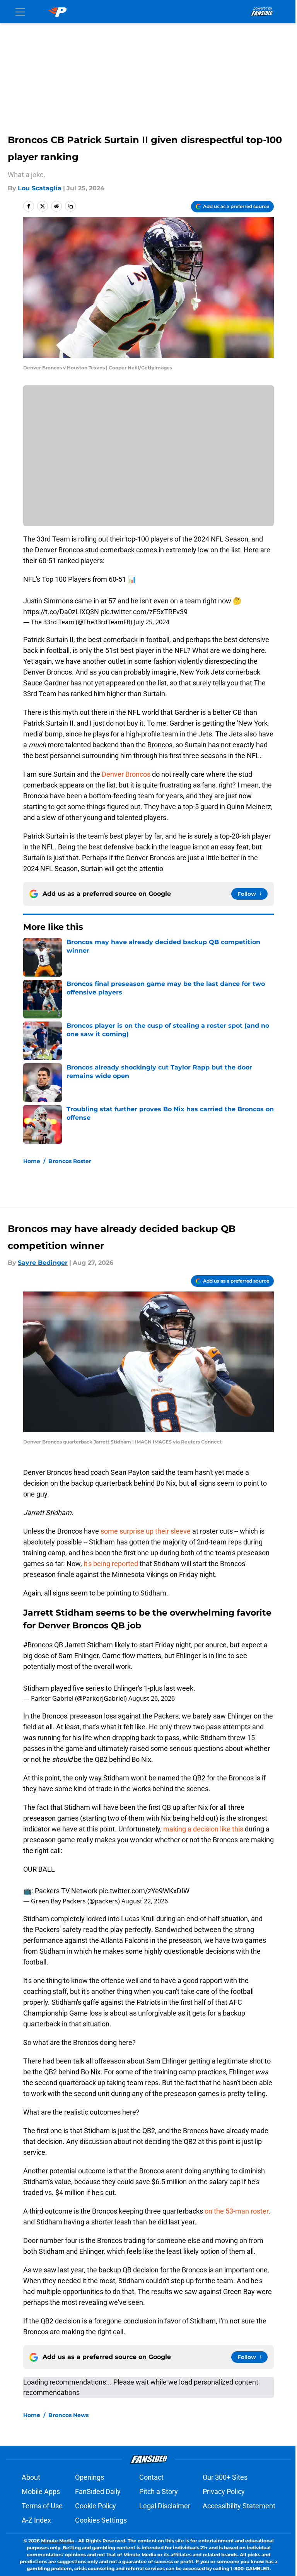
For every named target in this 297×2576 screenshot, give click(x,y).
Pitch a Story (159, 2491)
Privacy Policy (224, 2491)
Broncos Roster (70, 1161)
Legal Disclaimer (165, 2506)
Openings (90, 2477)
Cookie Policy (96, 2506)
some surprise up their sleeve (146, 1531)
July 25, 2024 (152, 622)
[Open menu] (20, 12)
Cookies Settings (101, 2520)
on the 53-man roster (236, 2211)
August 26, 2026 (152, 1698)
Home (32, 1161)
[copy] (70, 206)
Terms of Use (42, 2506)
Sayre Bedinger (43, 1263)
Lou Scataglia (40, 188)
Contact (151, 2477)
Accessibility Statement (239, 2506)
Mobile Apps (41, 2491)
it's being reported (111, 1564)
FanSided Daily (98, 2491)
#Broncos (38, 1645)
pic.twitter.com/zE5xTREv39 (144, 612)
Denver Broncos (126, 774)
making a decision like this (203, 1829)
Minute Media (57, 2541)
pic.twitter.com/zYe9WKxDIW (144, 1891)
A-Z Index (36, 2520)
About (31, 2477)
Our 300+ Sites (225, 2477)
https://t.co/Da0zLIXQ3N (61, 612)
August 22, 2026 (145, 1901)
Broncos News (68, 2415)
